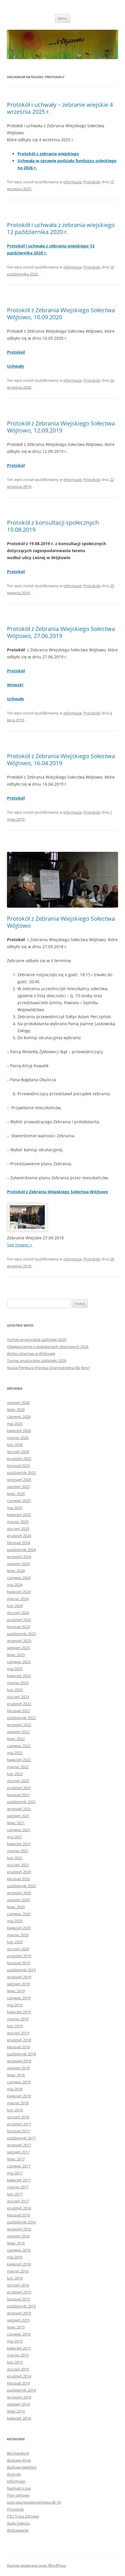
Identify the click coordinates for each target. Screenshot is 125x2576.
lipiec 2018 (16, 2075)
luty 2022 (15, 1774)
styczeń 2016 (18, 2285)
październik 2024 (21, 1550)
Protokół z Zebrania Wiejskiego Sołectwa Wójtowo (61, 922)
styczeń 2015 (18, 2369)
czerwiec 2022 (19, 1746)
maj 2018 (15, 2089)
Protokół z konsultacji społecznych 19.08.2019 (53, 526)
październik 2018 (21, 2054)
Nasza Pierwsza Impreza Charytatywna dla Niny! (48, 1368)
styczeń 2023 (18, 1697)
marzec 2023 (18, 1683)
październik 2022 (21, 1718)
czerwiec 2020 (19, 1914)
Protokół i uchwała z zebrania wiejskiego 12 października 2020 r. (61, 228)
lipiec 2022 (16, 1739)
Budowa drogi (19, 2460)
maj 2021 (15, 1837)
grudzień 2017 (19, 2124)
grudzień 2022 (19, 1704)
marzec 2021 (18, 1851)
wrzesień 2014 (19, 2397)
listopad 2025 (18, 1466)
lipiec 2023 (16, 1655)
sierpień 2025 (18, 1487)
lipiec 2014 (16, 2411)
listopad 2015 (18, 2299)
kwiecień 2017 (19, 2180)
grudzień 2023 (19, 1620)
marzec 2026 (18, 1438)
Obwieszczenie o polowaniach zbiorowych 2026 (48, 1347)
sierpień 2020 (18, 1900)
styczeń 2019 (18, 2033)
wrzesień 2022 (19, 1725)
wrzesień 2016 (19, 2229)
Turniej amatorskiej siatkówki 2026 (37, 1340)
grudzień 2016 (19, 2208)
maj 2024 (15, 1585)
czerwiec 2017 (19, 2166)
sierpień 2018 (18, 2068)
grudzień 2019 (19, 1956)
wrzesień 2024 (19, 1557)
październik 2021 (21, 1802)
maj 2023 (15, 1669)
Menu (63, 18)
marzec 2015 (18, 2355)
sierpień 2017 (18, 2152)
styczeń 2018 (18, 2117)
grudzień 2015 (19, 2292)
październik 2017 (21, 2138)
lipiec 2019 (16, 1991)
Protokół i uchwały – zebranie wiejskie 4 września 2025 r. (60, 108)
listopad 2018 (18, 2047)
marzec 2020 (18, 1935)
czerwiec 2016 (19, 2250)
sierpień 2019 (18, 1984)
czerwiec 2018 (19, 2082)
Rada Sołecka (18, 2523)
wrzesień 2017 (19, 2145)
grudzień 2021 (19, 1788)
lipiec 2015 (16, 2327)
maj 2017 (15, 2173)
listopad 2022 (18, 1711)
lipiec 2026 (16, 1410)
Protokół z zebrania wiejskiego (48, 154)
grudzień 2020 (19, 1872)
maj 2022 (15, 1753)
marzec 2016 (18, 2271)
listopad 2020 (18, 1879)
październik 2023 (21, 1634)
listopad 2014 (18, 2383)
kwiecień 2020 (19, 1928)
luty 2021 (15, 1858)
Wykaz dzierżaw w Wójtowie (31, 1354)
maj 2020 (15, 1921)
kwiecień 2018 (19, 2096)
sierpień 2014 (18, 2404)
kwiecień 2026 (19, 1431)
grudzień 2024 (19, 1536)
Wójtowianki (18, 2530)
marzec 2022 (18, 1767)
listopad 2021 (18, 1795)
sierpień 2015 (18, 2320)
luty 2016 (15, 2278)
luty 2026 (15, 1445)
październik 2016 (21, 2222)
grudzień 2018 (19, 2040)
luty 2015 (15, 2362)
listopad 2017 (18, 2131)
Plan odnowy (18, 2495)
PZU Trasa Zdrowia (23, 2516)
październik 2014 (21, 2390)
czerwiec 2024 (19, 1578)
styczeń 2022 (18, 1781)
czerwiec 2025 (19, 1501)
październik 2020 (21, 1886)
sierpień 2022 (18, 1732)
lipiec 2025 (16, 1494)
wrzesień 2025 (19, 1480)
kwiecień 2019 (19, 2012)
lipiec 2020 (16, 1907)
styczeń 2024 (18, 1613)
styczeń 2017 (18, 2201)
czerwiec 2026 (19, 1417)
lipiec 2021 (16, 1823)
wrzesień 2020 (19, 1893)
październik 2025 (21, 1473)
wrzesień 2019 (19, 1977)
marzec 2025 (18, 1522)
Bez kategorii (18, 2453)
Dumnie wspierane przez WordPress (36, 2565)
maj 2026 (15, 1424)
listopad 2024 (18, 1543)
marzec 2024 (18, 1599)
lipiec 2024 (16, 1571)
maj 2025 (15, 1508)
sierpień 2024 (18, 1564)
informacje (73, 182)
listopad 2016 (18, 2215)
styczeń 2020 (18, 1949)
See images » (20, 1245)
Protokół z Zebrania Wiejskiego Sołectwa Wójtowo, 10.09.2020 (61, 314)
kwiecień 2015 (19, 2348)
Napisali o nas (19, 2488)
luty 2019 (15, 2026)
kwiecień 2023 (19, 1676)
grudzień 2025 (19, 1459)
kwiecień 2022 (19, 1760)
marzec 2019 (18, 2019)
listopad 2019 (18, 1963)
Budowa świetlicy (22, 2467)
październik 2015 (21, 2306)
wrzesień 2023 (19, 1641)
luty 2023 (15, 1690)
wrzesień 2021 (19, 1809)
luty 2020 (15, 1942)
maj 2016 (15, 2257)
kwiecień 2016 (19, 2264)
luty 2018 (15, 2110)
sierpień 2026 (18, 1403)
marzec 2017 (18, 2187)
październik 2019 (21, 1970)
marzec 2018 (18, 2103)
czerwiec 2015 (19, 2334)
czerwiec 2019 (19, 1998)
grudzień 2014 (19, 2376)
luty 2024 (15, 1606)
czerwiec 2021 (19, 1830)
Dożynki (14, 2474)
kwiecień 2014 (19, 2418)
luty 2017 (15, 2194)
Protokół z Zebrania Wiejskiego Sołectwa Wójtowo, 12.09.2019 (61, 427)
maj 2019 (15, 2005)
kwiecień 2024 (19, 1592)
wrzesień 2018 (19, 2061)
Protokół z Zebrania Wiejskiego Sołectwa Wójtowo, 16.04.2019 (61, 759)
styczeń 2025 (18, 1529)
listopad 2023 (18, 1627)
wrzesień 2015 (19, 2313)
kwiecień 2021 (19, 1844)
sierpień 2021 (18, 1816)
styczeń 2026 (18, 1452)
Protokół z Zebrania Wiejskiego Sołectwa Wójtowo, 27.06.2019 (61, 632)
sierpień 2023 (18, 1648)
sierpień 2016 (18, 2236)
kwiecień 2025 (19, 1515)
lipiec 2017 (16, 2159)
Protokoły (92, 182)
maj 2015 (15, 2341)
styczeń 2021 (18, 1865)
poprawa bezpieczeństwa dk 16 (34, 2502)
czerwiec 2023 (19, 1662)
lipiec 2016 (16, 2243)
